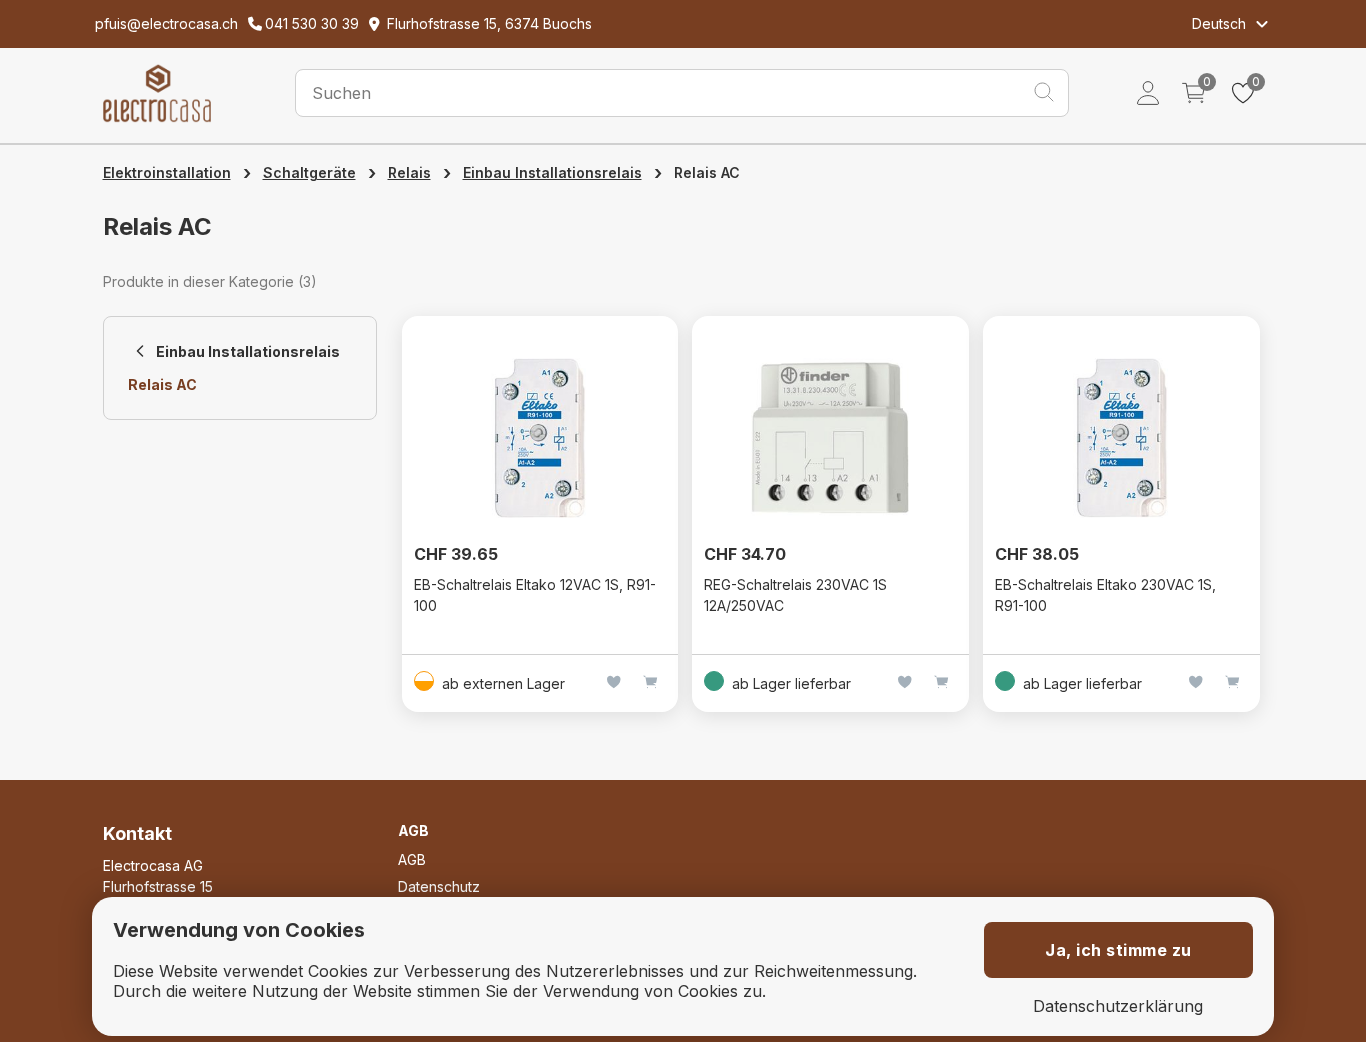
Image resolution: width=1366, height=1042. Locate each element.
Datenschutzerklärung (1118, 1006)
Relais (409, 172)
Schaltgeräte (309, 172)
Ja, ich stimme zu (1118, 950)
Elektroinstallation (167, 172)
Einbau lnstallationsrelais (552, 172)
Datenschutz (439, 886)
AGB (412, 859)
